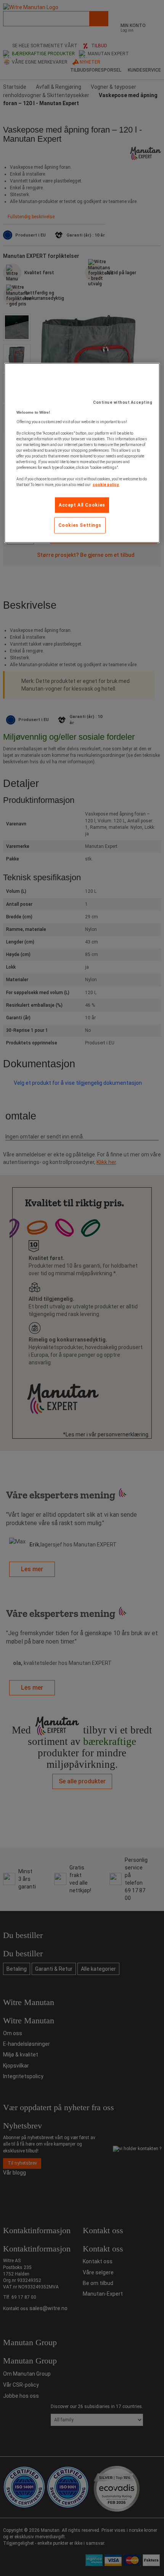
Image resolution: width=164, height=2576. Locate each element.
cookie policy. (106, 485)
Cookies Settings (80, 525)
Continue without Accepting (123, 402)
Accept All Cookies (82, 505)
